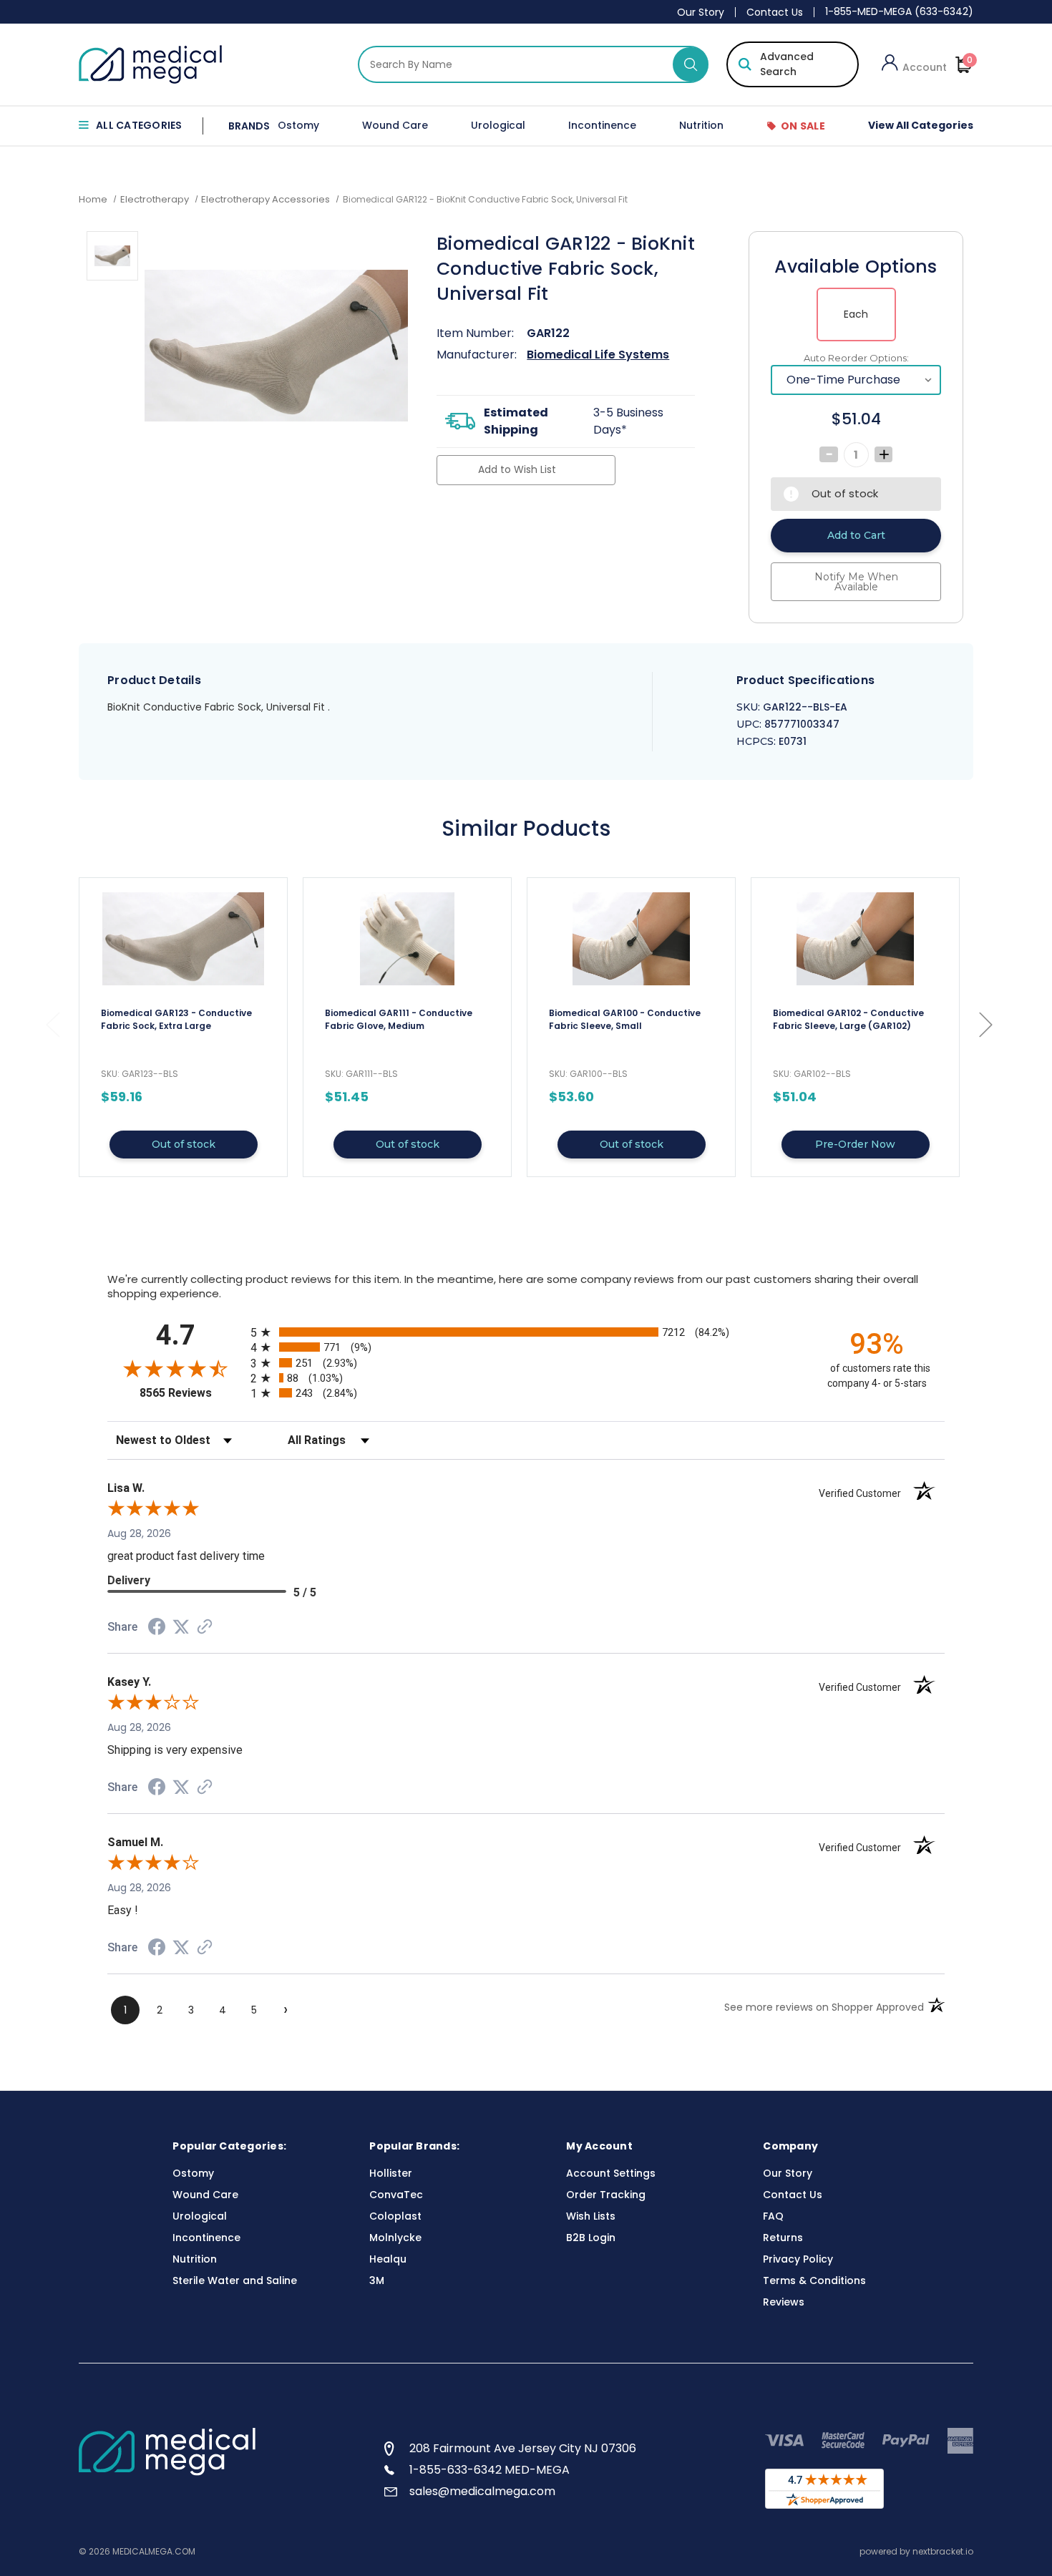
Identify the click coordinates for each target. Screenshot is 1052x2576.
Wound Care (395, 125)
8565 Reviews (191, 1393)
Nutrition (701, 125)
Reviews (784, 2302)
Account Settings (611, 2173)
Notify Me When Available (856, 582)
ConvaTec (396, 2195)
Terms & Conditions (814, 2280)
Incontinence (602, 125)
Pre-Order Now (855, 1144)
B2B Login (591, 2238)
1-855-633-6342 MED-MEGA (490, 2470)
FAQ (773, 2216)
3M (377, 2280)
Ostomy (298, 125)
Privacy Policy (798, 2259)
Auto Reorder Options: (856, 358)
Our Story (701, 12)
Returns (783, 2238)
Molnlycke (395, 2238)
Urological (498, 125)
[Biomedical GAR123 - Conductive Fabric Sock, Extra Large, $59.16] (183, 939)
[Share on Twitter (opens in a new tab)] (181, 1627)
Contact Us (775, 12)
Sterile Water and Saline (235, 2280)
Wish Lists (591, 2216)
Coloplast (395, 2216)
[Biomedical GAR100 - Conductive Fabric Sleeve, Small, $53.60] (631, 939)
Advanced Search (787, 64)
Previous (52, 1024)
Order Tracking (606, 2195)
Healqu (388, 2259)
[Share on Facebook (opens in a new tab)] (157, 1629)
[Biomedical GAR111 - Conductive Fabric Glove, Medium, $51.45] (407, 939)
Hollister (391, 2173)
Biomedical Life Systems (598, 355)
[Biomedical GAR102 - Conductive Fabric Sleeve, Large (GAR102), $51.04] (855, 939)
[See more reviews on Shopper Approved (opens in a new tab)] (205, 1628)
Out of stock (184, 1144)
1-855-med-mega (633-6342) (899, 11)
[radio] (526, 1332)
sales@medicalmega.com (482, 2491)
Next (985, 1024)
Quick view (183, 1027)
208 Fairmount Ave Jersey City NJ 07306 (523, 2448)
